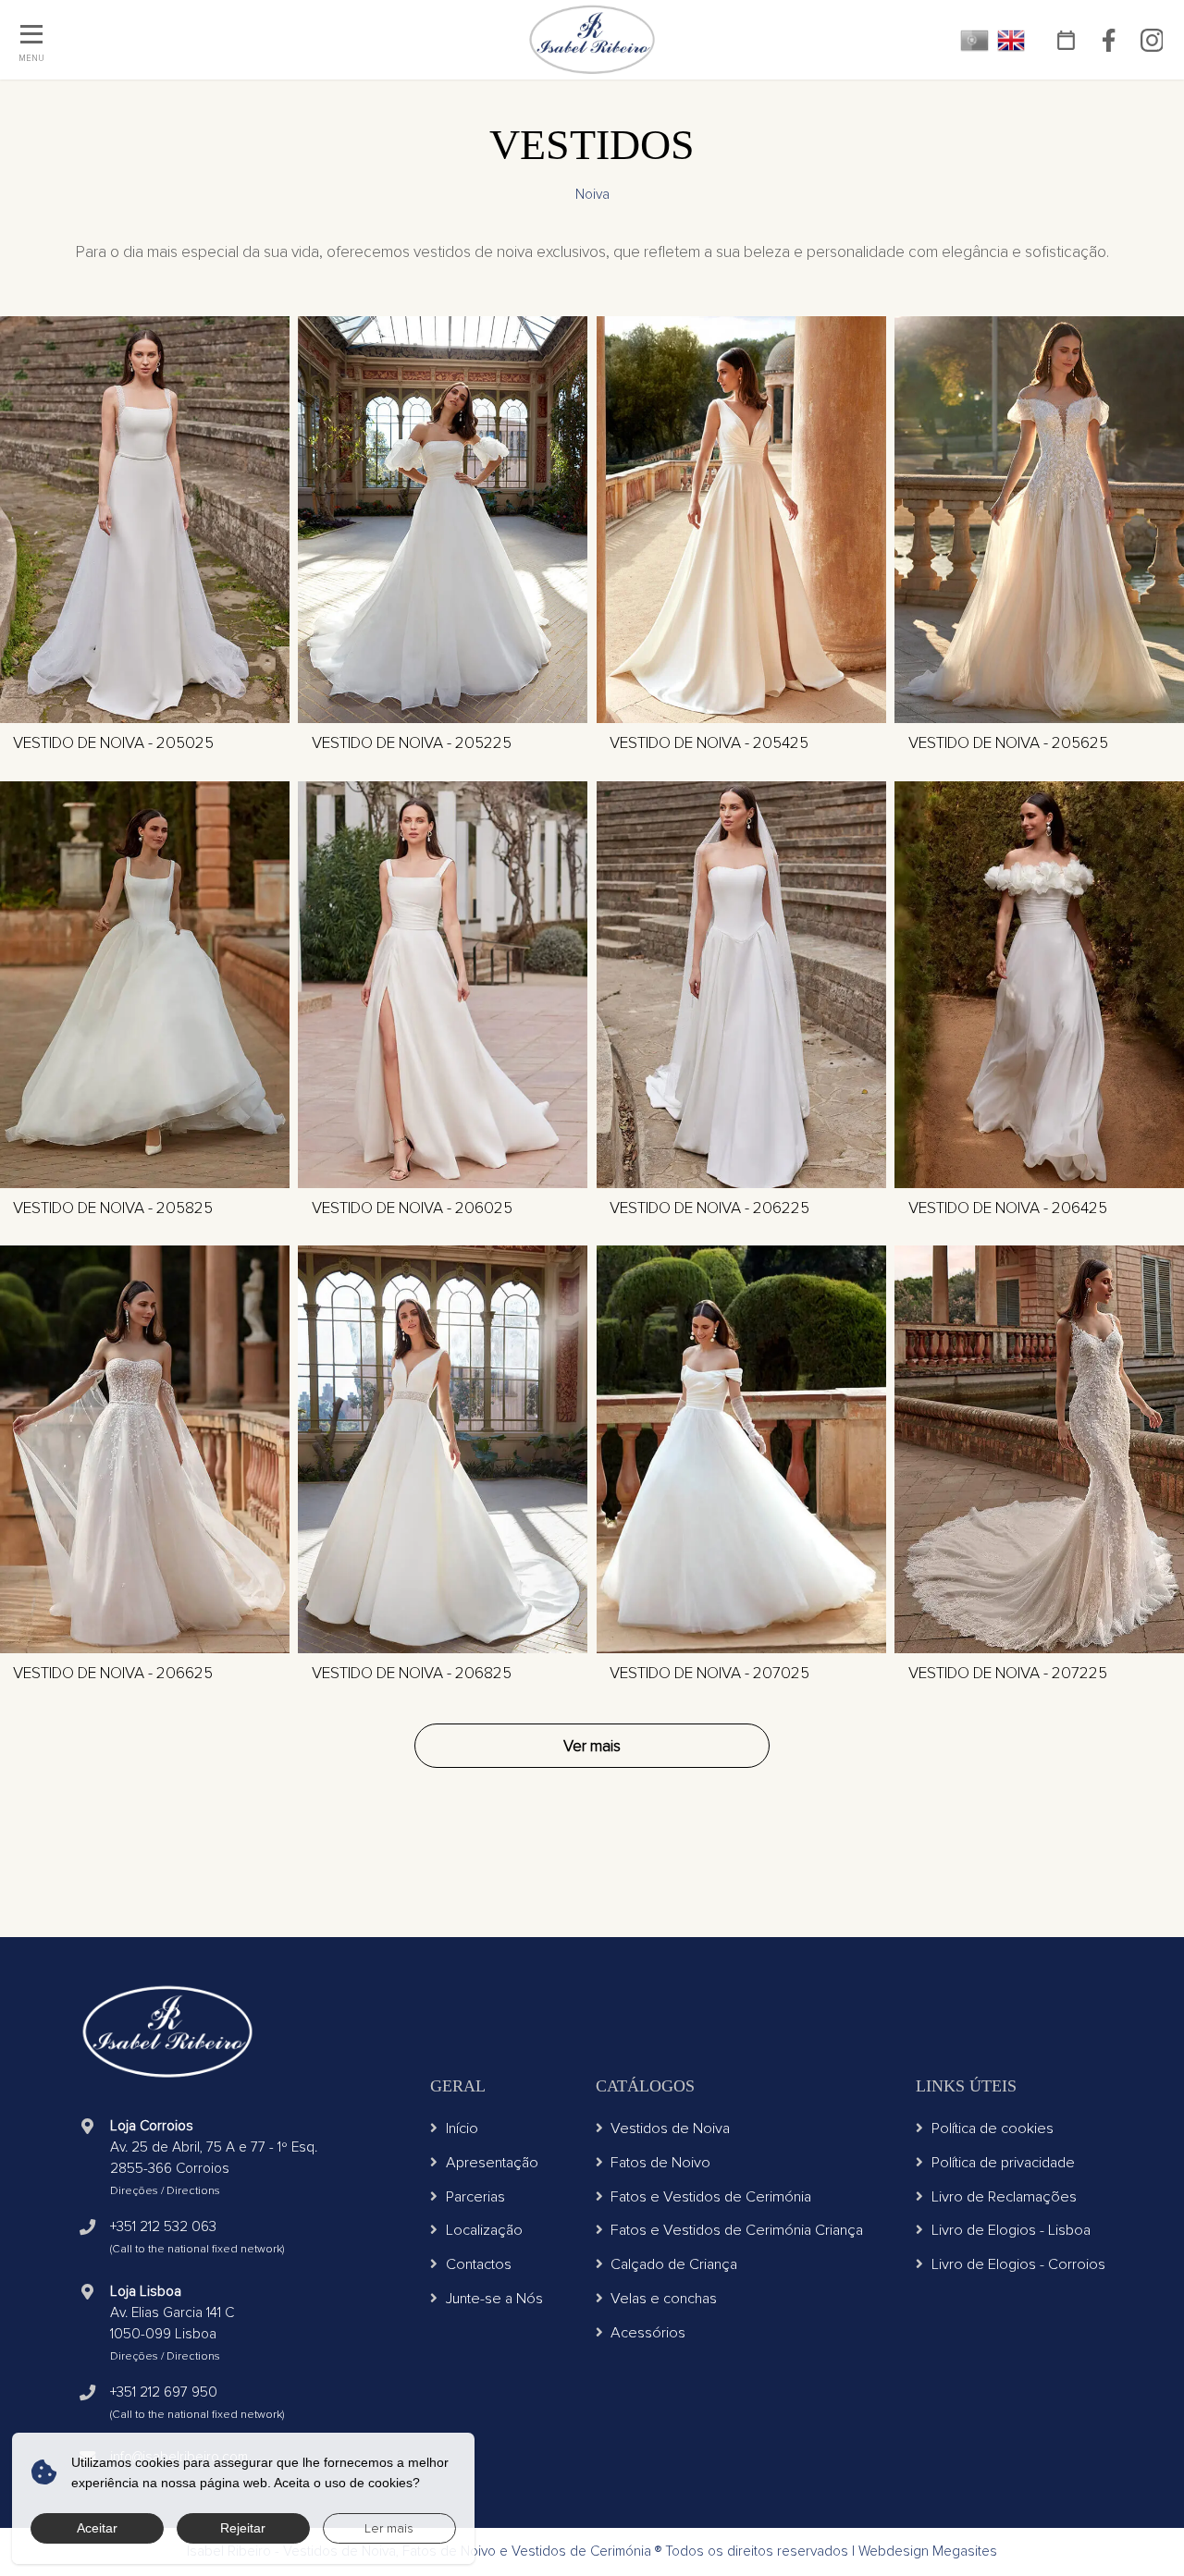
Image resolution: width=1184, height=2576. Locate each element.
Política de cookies (993, 2128)
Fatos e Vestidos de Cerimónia (711, 2197)
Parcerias (475, 2197)
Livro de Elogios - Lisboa (1011, 2230)
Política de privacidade (1003, 2163)
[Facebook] (1109, 40)
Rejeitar (243, 2528)
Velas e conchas (664, 2299)
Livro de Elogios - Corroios (1018, 2264)
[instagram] (1152, 40)
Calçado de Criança (674, 2264)
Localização (484, 2230)
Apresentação (492, 2163)
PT (974, 40)
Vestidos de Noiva (670, 2128)
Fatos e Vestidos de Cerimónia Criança (737, 2230)
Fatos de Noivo (660, 2163)
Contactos (479, 2264)
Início (462, 2128)
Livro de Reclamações (1004, 2197)
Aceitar (97, 2528)
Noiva (592, 195)
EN (1011, 40)
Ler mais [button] (389, 2528)
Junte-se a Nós (494, 2299)
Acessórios (648, 2333)
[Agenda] (1067, 40)
